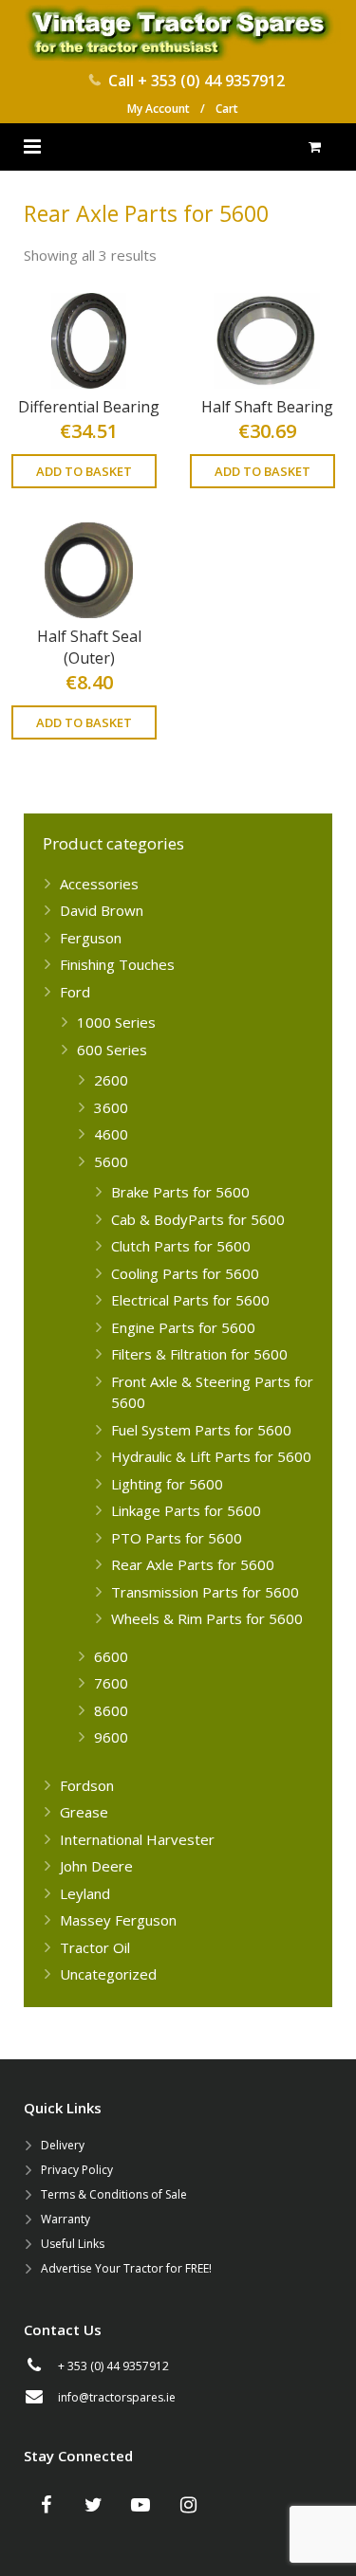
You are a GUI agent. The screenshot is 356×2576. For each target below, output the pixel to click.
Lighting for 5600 (167, 1484)
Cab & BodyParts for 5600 (198, 1219)
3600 (111, 1107)
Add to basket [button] (84, 471)
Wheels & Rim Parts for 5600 (207, 1618)
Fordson (87, 1785)
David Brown (102, 910)
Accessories (99, 884)
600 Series (112, 1050)
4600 (111, 1134)
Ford (75, 992)
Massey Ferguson (118, 1920)
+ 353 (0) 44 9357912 (211, 81)
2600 (111, 1080)
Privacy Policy (77, 2170)
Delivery (63, 2145)
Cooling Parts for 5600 (185, 1273)
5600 (111, 1161)
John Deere (96, 1866)
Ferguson (91, 938)
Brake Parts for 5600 (180, 1192)
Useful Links (73, 2244)
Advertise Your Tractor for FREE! (126, 2268)
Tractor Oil (95, 1947)
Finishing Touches (117, 964)
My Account (159, 109)
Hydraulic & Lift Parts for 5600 (211, 1456)
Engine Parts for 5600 (183, 1327)
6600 (111, 1656)
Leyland (85, 1893)
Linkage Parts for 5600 (186, 1510)
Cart (227, 109)
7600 (111, 1683)
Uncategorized (108, 1974)
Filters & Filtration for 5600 (199, 1354)
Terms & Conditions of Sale (114, 2194)
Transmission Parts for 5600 (205, 1592)
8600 (111, 1710)
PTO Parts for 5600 (177, 1538)
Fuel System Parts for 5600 (201, 1430)
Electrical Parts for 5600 (190, 1300)
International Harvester (137, 1839)
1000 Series (116, 1022)
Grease (84, 1812)
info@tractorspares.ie (117, 2397)
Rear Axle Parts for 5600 (193, 1564)
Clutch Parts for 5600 (181, 1246)
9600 (111, 1737)
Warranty (66, 2219)
